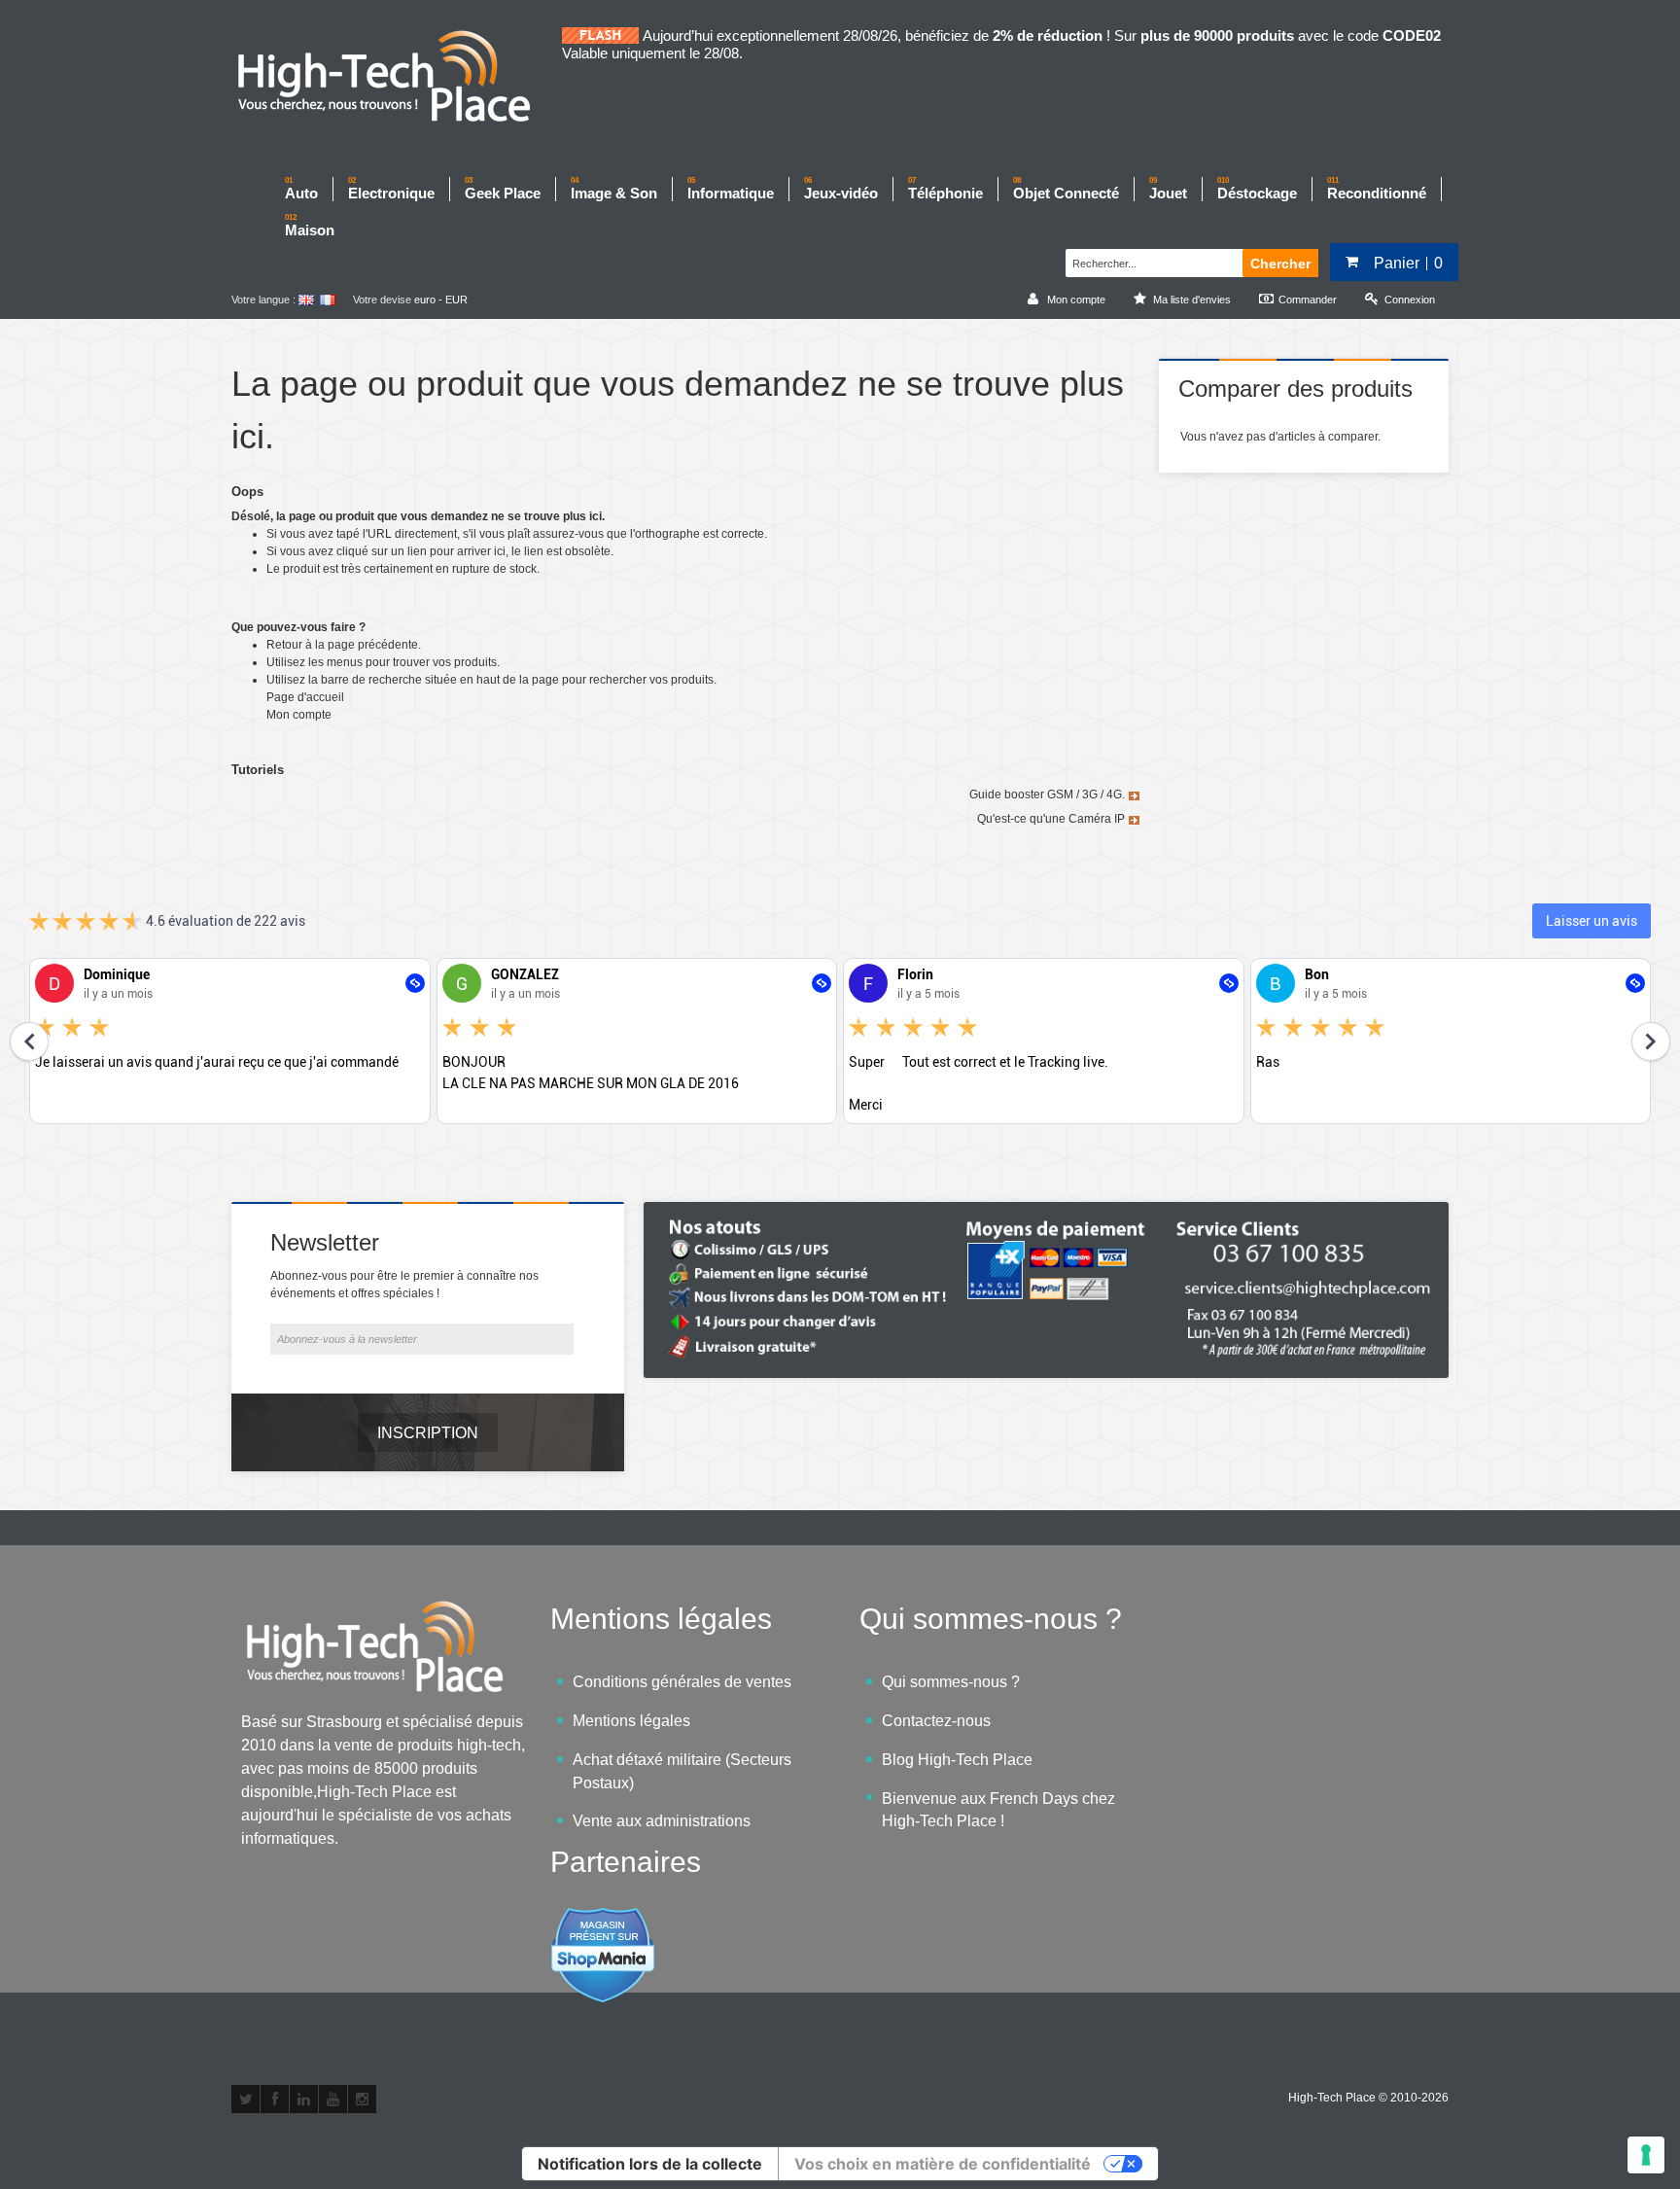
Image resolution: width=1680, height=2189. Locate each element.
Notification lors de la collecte (650, 2164)
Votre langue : (263, 300)
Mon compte (299, 715)
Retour (284, 645)
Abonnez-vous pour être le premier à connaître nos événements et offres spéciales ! (404, 1285)
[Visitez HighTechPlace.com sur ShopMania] (603, 1917)
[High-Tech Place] (397, 78)
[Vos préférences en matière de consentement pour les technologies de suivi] (1646, 2155)
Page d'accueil (305, 697)
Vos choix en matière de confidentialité (943, 2164)
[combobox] (1152, 261)
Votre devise (382, 300)
